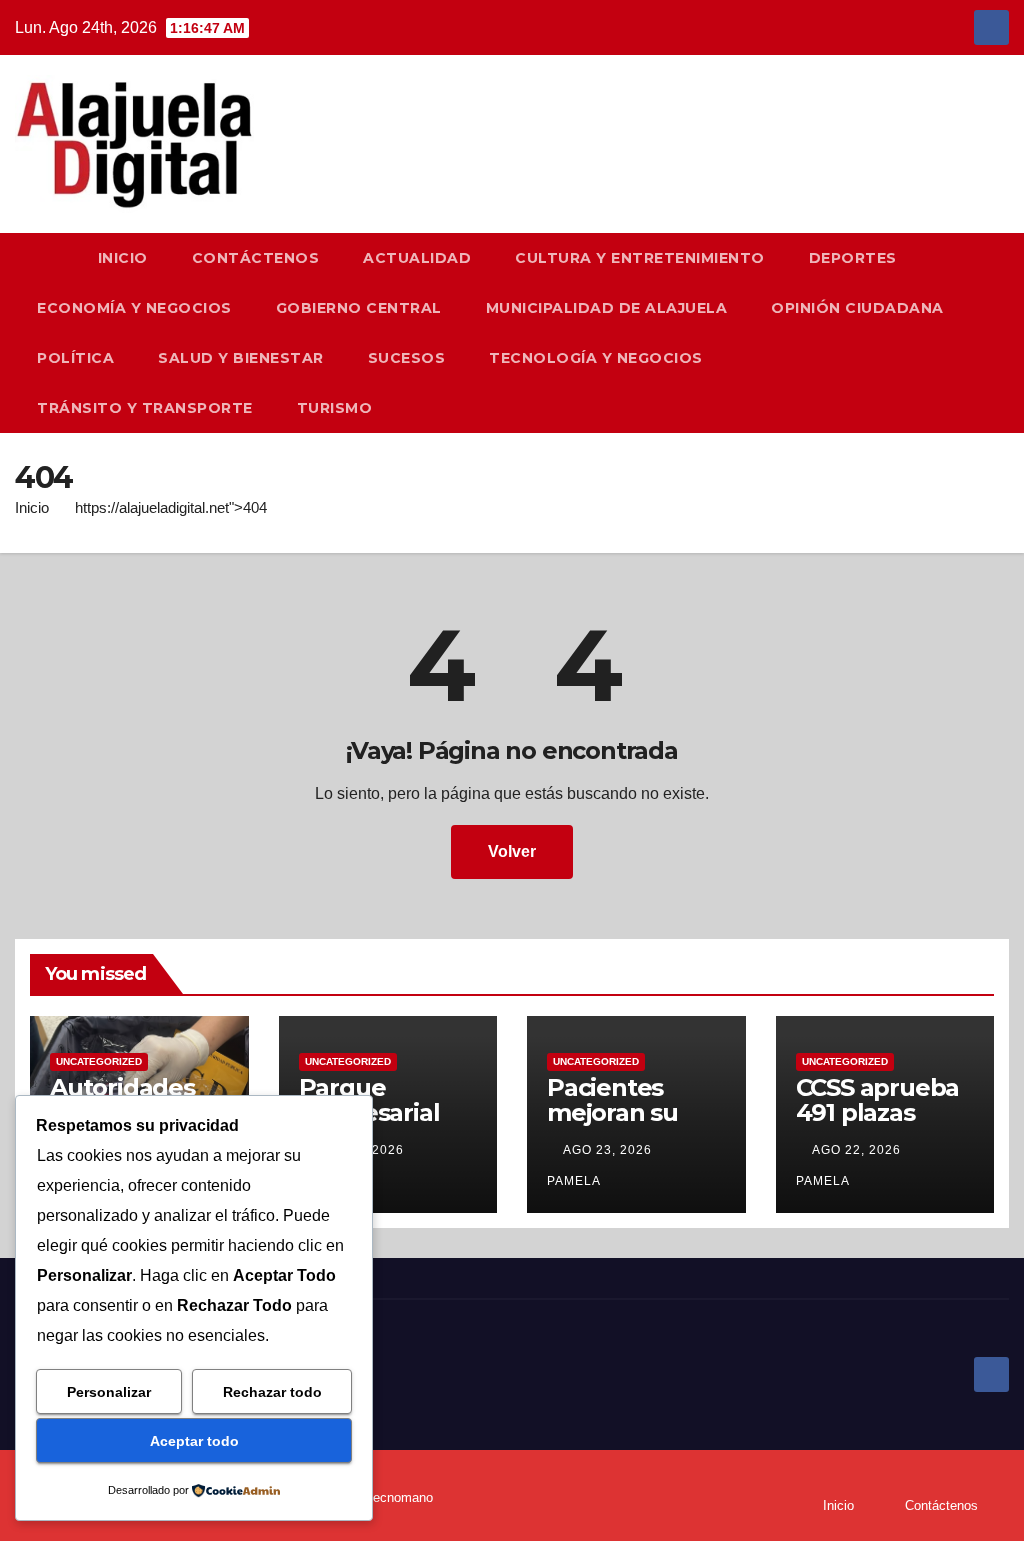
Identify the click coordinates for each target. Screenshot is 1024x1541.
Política (75, 358)
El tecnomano (393, 1497)
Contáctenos (256, 258)
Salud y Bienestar (241, 358)
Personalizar (109, 1392)
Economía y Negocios (134, 308)
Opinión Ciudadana (857, 308)
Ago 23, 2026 (607, 1150)
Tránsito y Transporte (145, 408)
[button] (1003, 332)
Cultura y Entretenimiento (640, 258)
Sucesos (407, 358)
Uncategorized (99, 1061)
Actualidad (417, 258)
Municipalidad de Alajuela (607, 308)
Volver (512, 851)
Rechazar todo (272, 1392)
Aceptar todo (194, 1441)
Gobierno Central (359, 308)
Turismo (335, 408)
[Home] (45, 258)
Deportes (853, 258)
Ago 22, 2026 (856, 1150)
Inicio (123, 258)
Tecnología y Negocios (596, 358)
